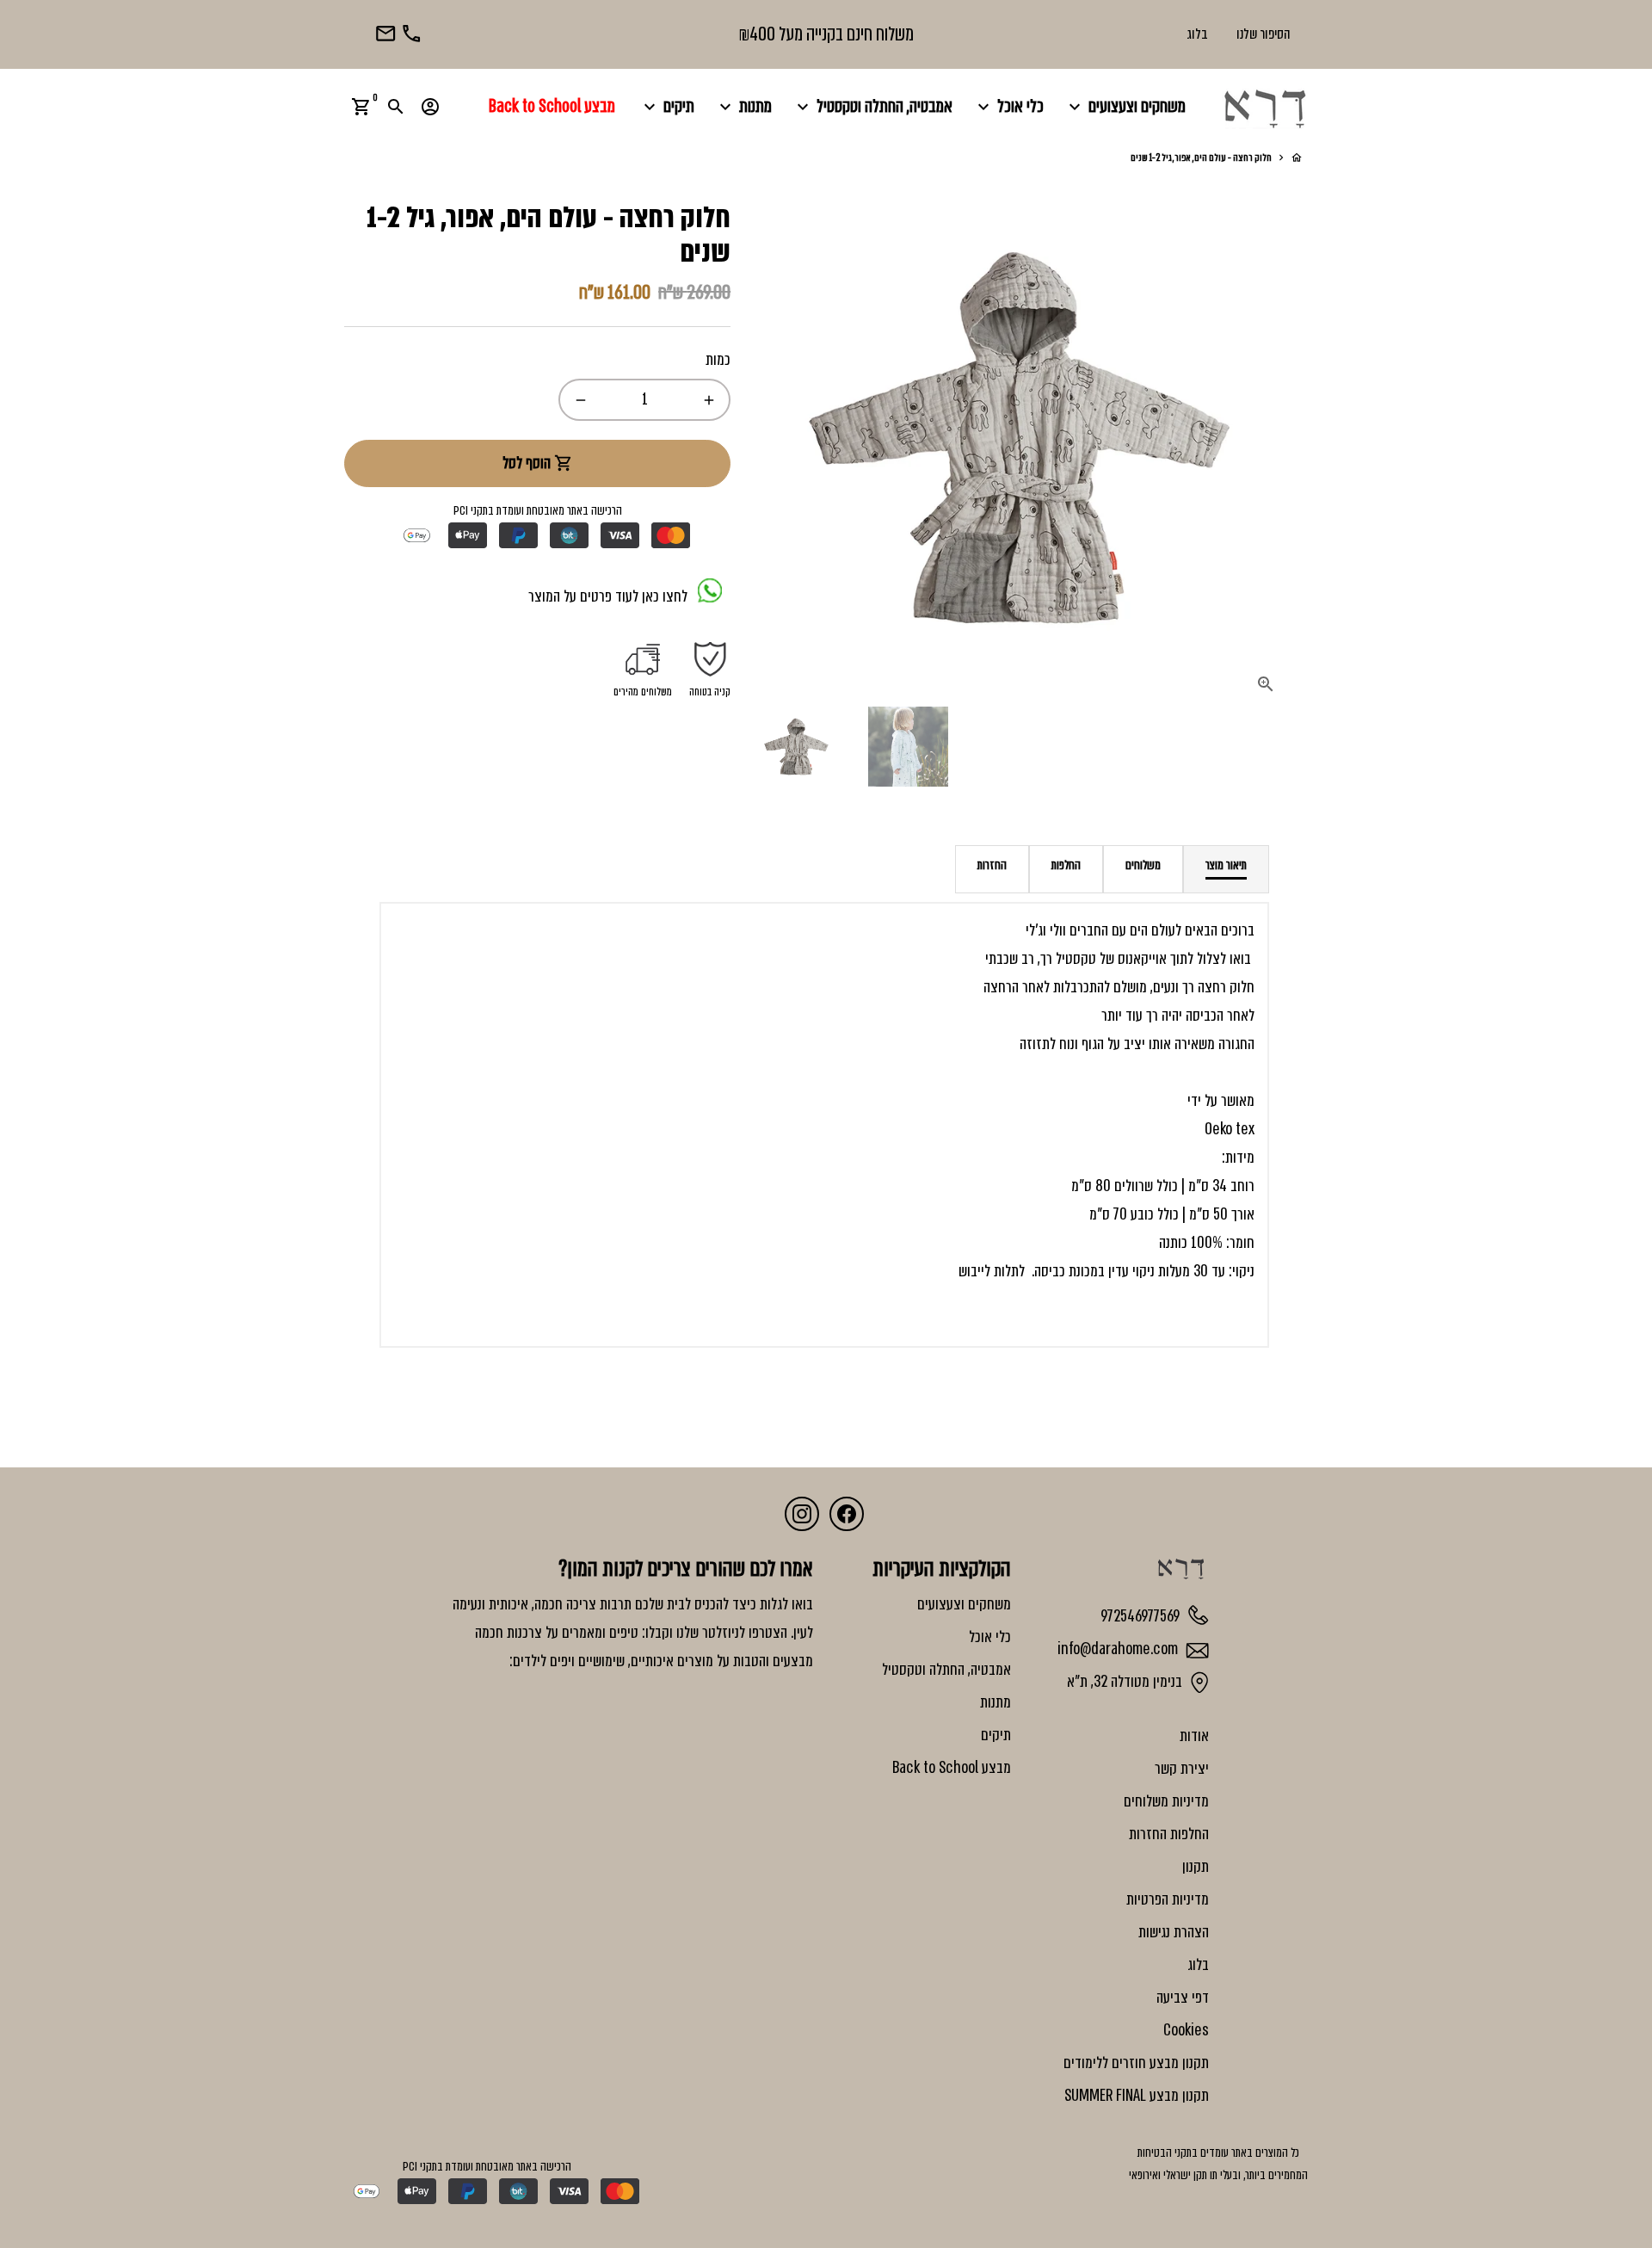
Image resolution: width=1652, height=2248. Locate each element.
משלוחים (1143, 865)
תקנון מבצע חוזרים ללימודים (1136, 2063)
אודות (1194, 1736)
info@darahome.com (1119, 1649)
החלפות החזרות (1169, 1834)
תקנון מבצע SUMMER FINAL (1137, 2096)
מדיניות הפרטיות (1168, 1899)
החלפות (1066, 865)
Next (1285, 438)
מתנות (743, 106)
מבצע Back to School (552, 106)
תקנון (1196, 1867)
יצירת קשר (1182, 1769)
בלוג (1197, 34)
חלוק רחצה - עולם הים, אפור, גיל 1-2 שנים (1201, 157)
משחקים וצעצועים (1125, 106)
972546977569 (1142, 1615)
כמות (718, 360)
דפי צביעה (1183, 1998)
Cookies (1186, 2030)
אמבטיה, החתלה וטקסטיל (872, 106)
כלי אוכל (1008, 106)
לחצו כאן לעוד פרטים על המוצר (613, 597)
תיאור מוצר (1226, 865)
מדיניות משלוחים (1166, 1801)
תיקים (667, 106)
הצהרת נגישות (1174, 1932)
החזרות (992, 865)
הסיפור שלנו (1264, 34)
